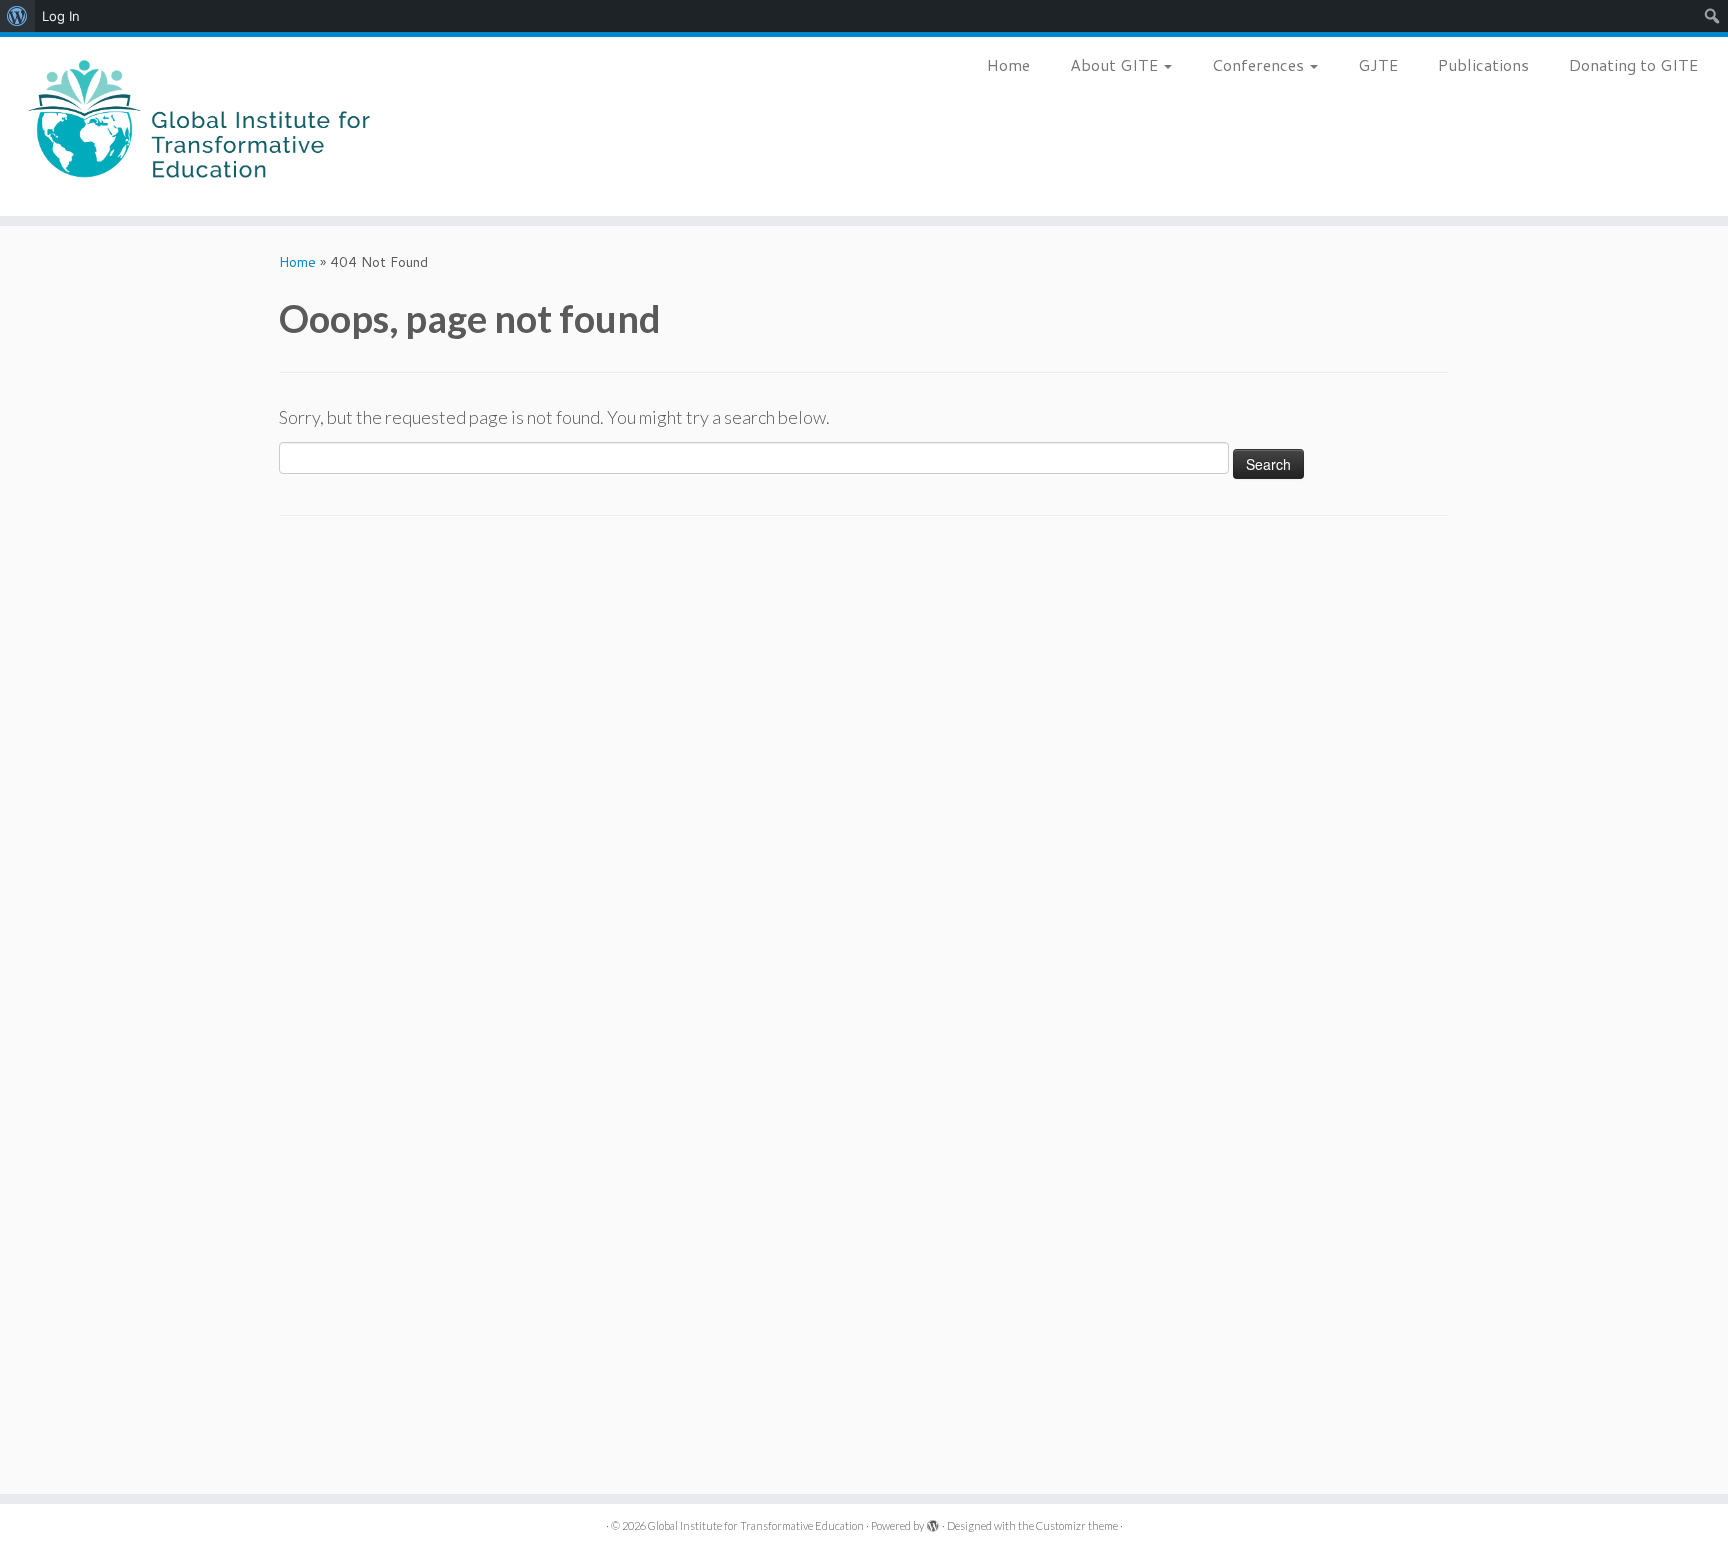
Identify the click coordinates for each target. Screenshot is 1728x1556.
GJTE (1378, 64)
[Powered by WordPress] (933, 1522)
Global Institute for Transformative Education (756, 1525)
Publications (1483, 64)
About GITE (1116, 64)
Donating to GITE (1633, 64)
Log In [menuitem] (61, 16)
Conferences (1260, 64)
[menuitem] (17, 16)
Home (1008, 64)
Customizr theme (1077, 1525)
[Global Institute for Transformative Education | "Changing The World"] (199, 126)
